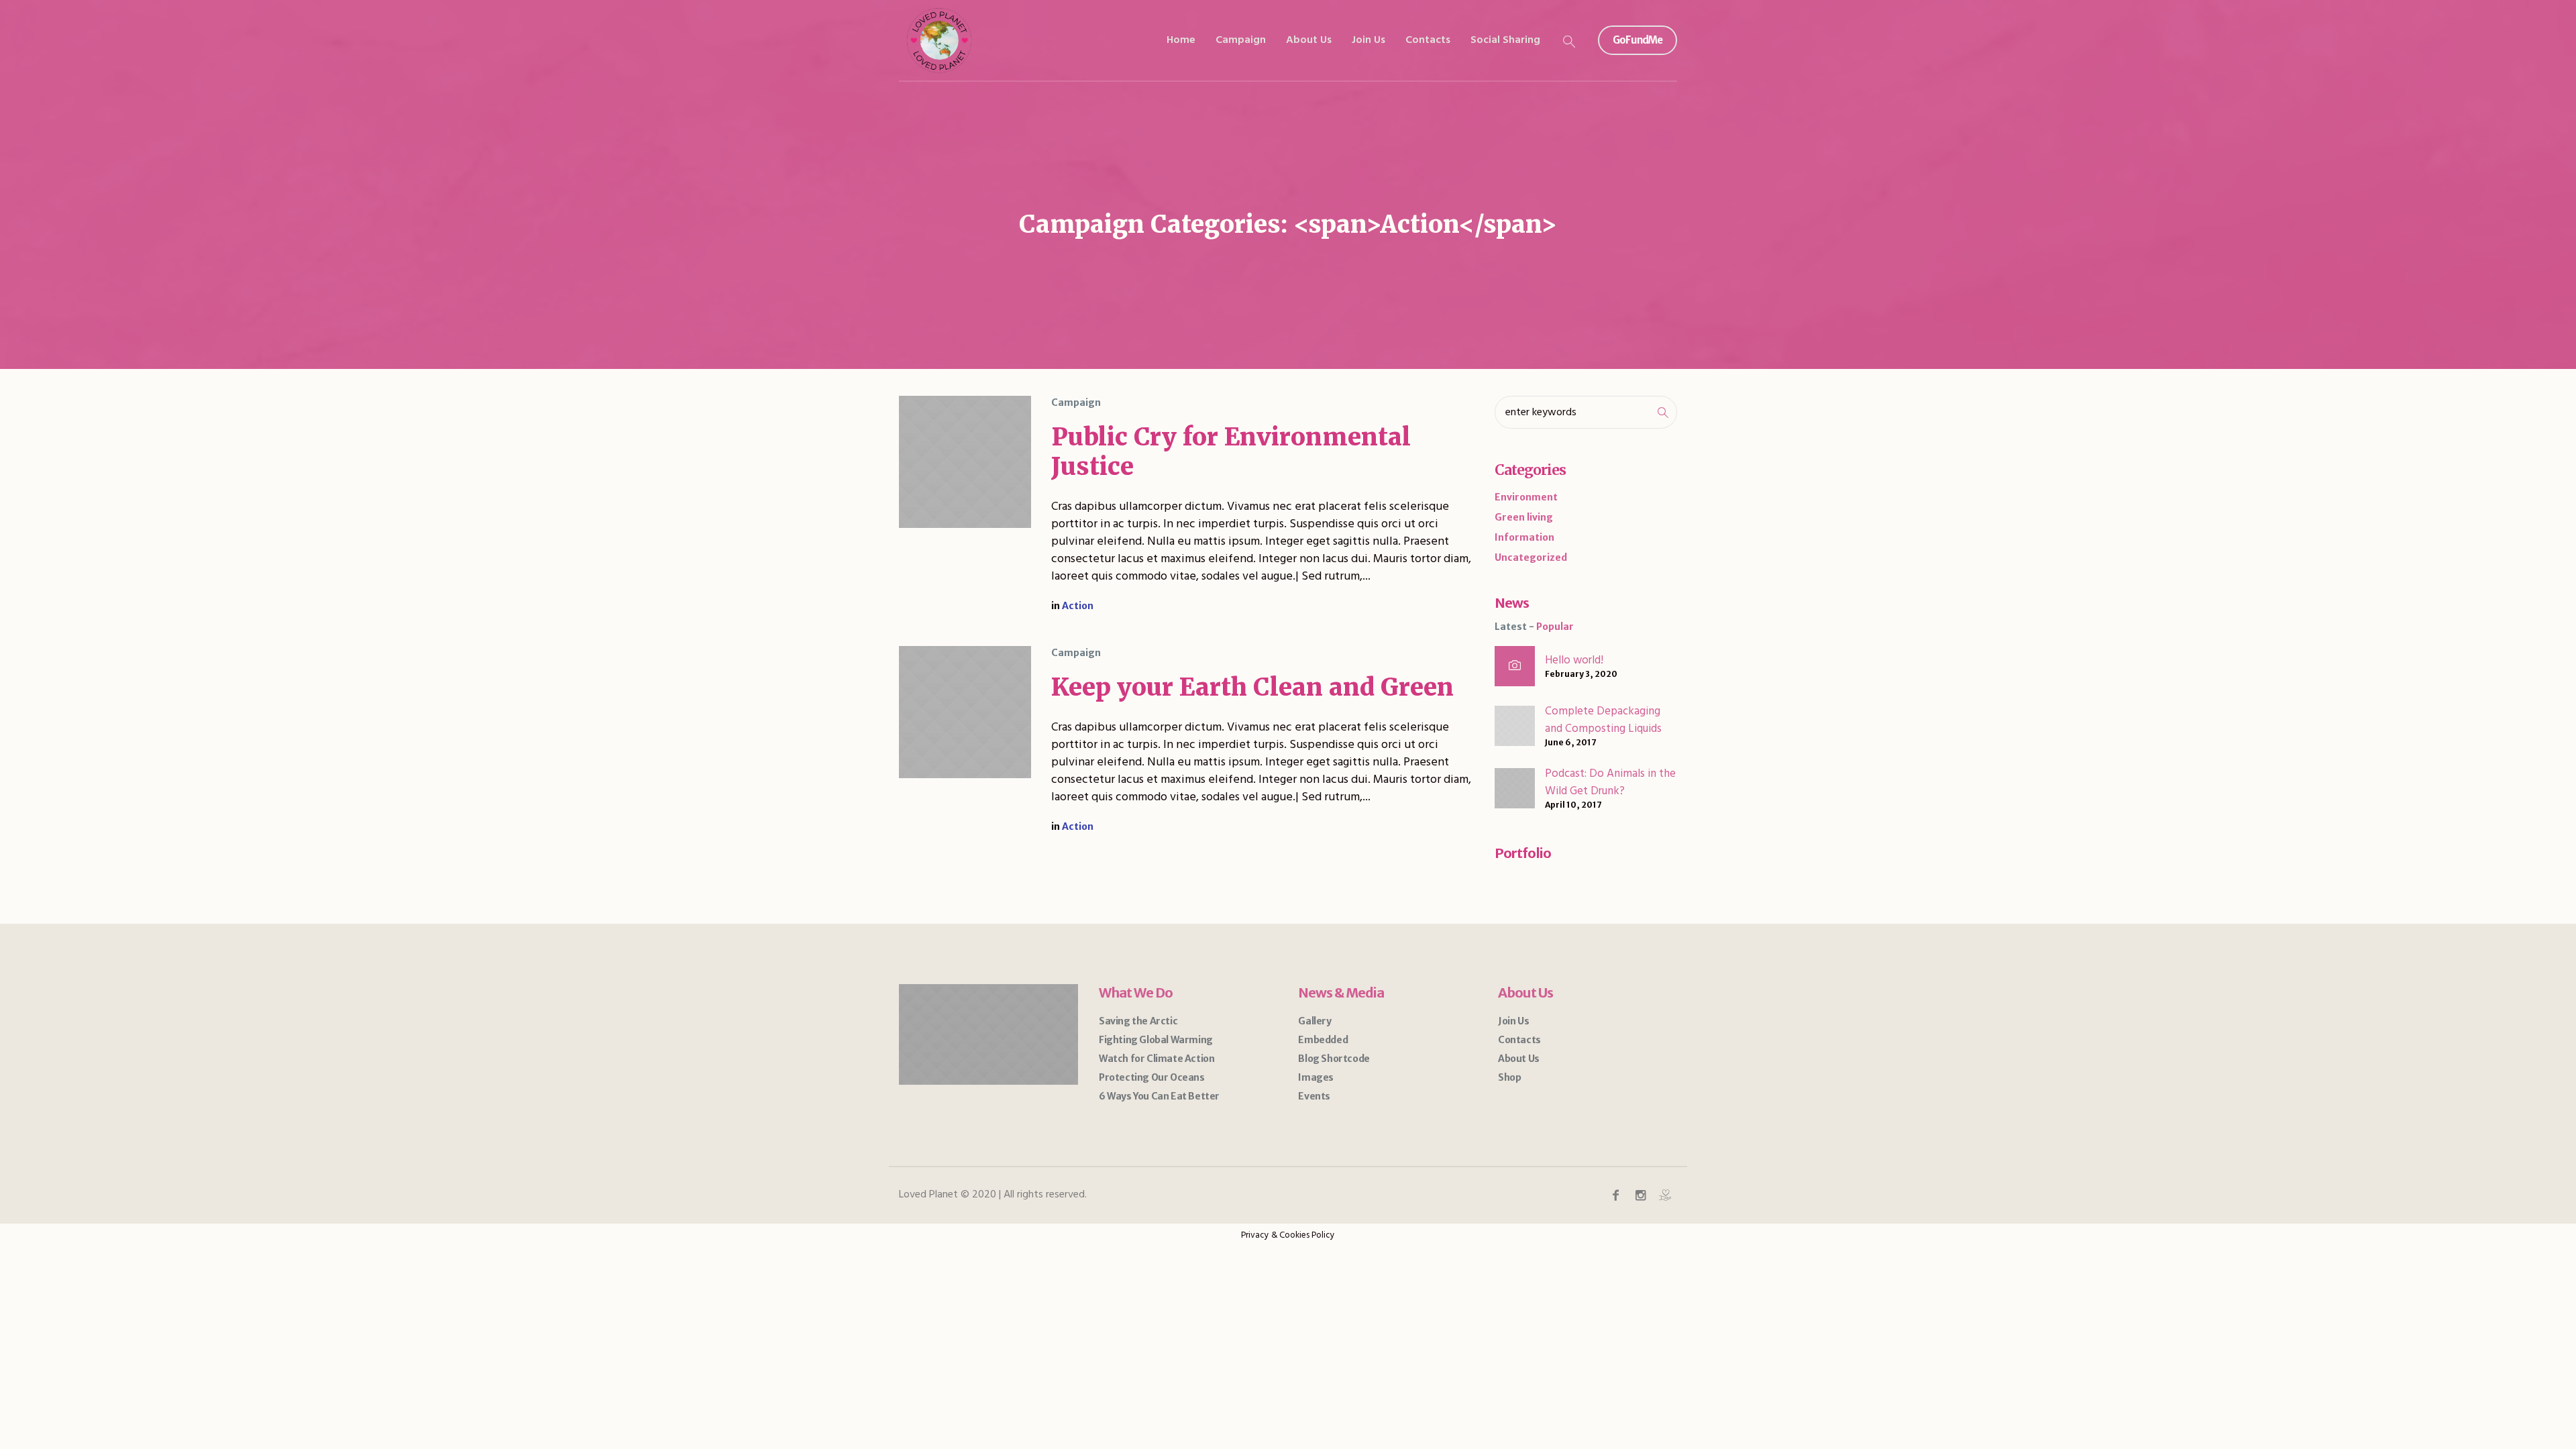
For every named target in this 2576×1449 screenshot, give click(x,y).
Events (1314, 1096)
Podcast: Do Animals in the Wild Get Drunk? (1610, 783)
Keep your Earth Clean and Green (1252, 687)
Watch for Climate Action (1157, 1059)
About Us (1519, 1059)
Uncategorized (1531, 557)
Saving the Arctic (1138, 1021)
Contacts (1519, 1040)
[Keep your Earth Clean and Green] (965, 712)
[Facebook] (1615, 1195)
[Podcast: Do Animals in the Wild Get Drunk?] (1515, 788)
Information (1524, 537)
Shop (1509, 1077)
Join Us (1513, 1021)
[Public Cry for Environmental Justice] (965, 462)
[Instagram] (1640, 1195)
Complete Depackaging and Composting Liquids (1603, 720)
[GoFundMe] (1665, 1195)
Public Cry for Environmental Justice (1231, 452)
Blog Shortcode (1334, 1059)
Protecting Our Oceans (1152, 1077)
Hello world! (1574, 660)
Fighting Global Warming (1156, 1040)
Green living (1524, 517)
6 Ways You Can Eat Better (1159, 1096)
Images (1316, 1077)
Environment (1526, 497)
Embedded (1323, 1040)
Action (1078, 606)
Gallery (1314, 1021)
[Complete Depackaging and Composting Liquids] (1515, 725)
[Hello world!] (1515, 666)
